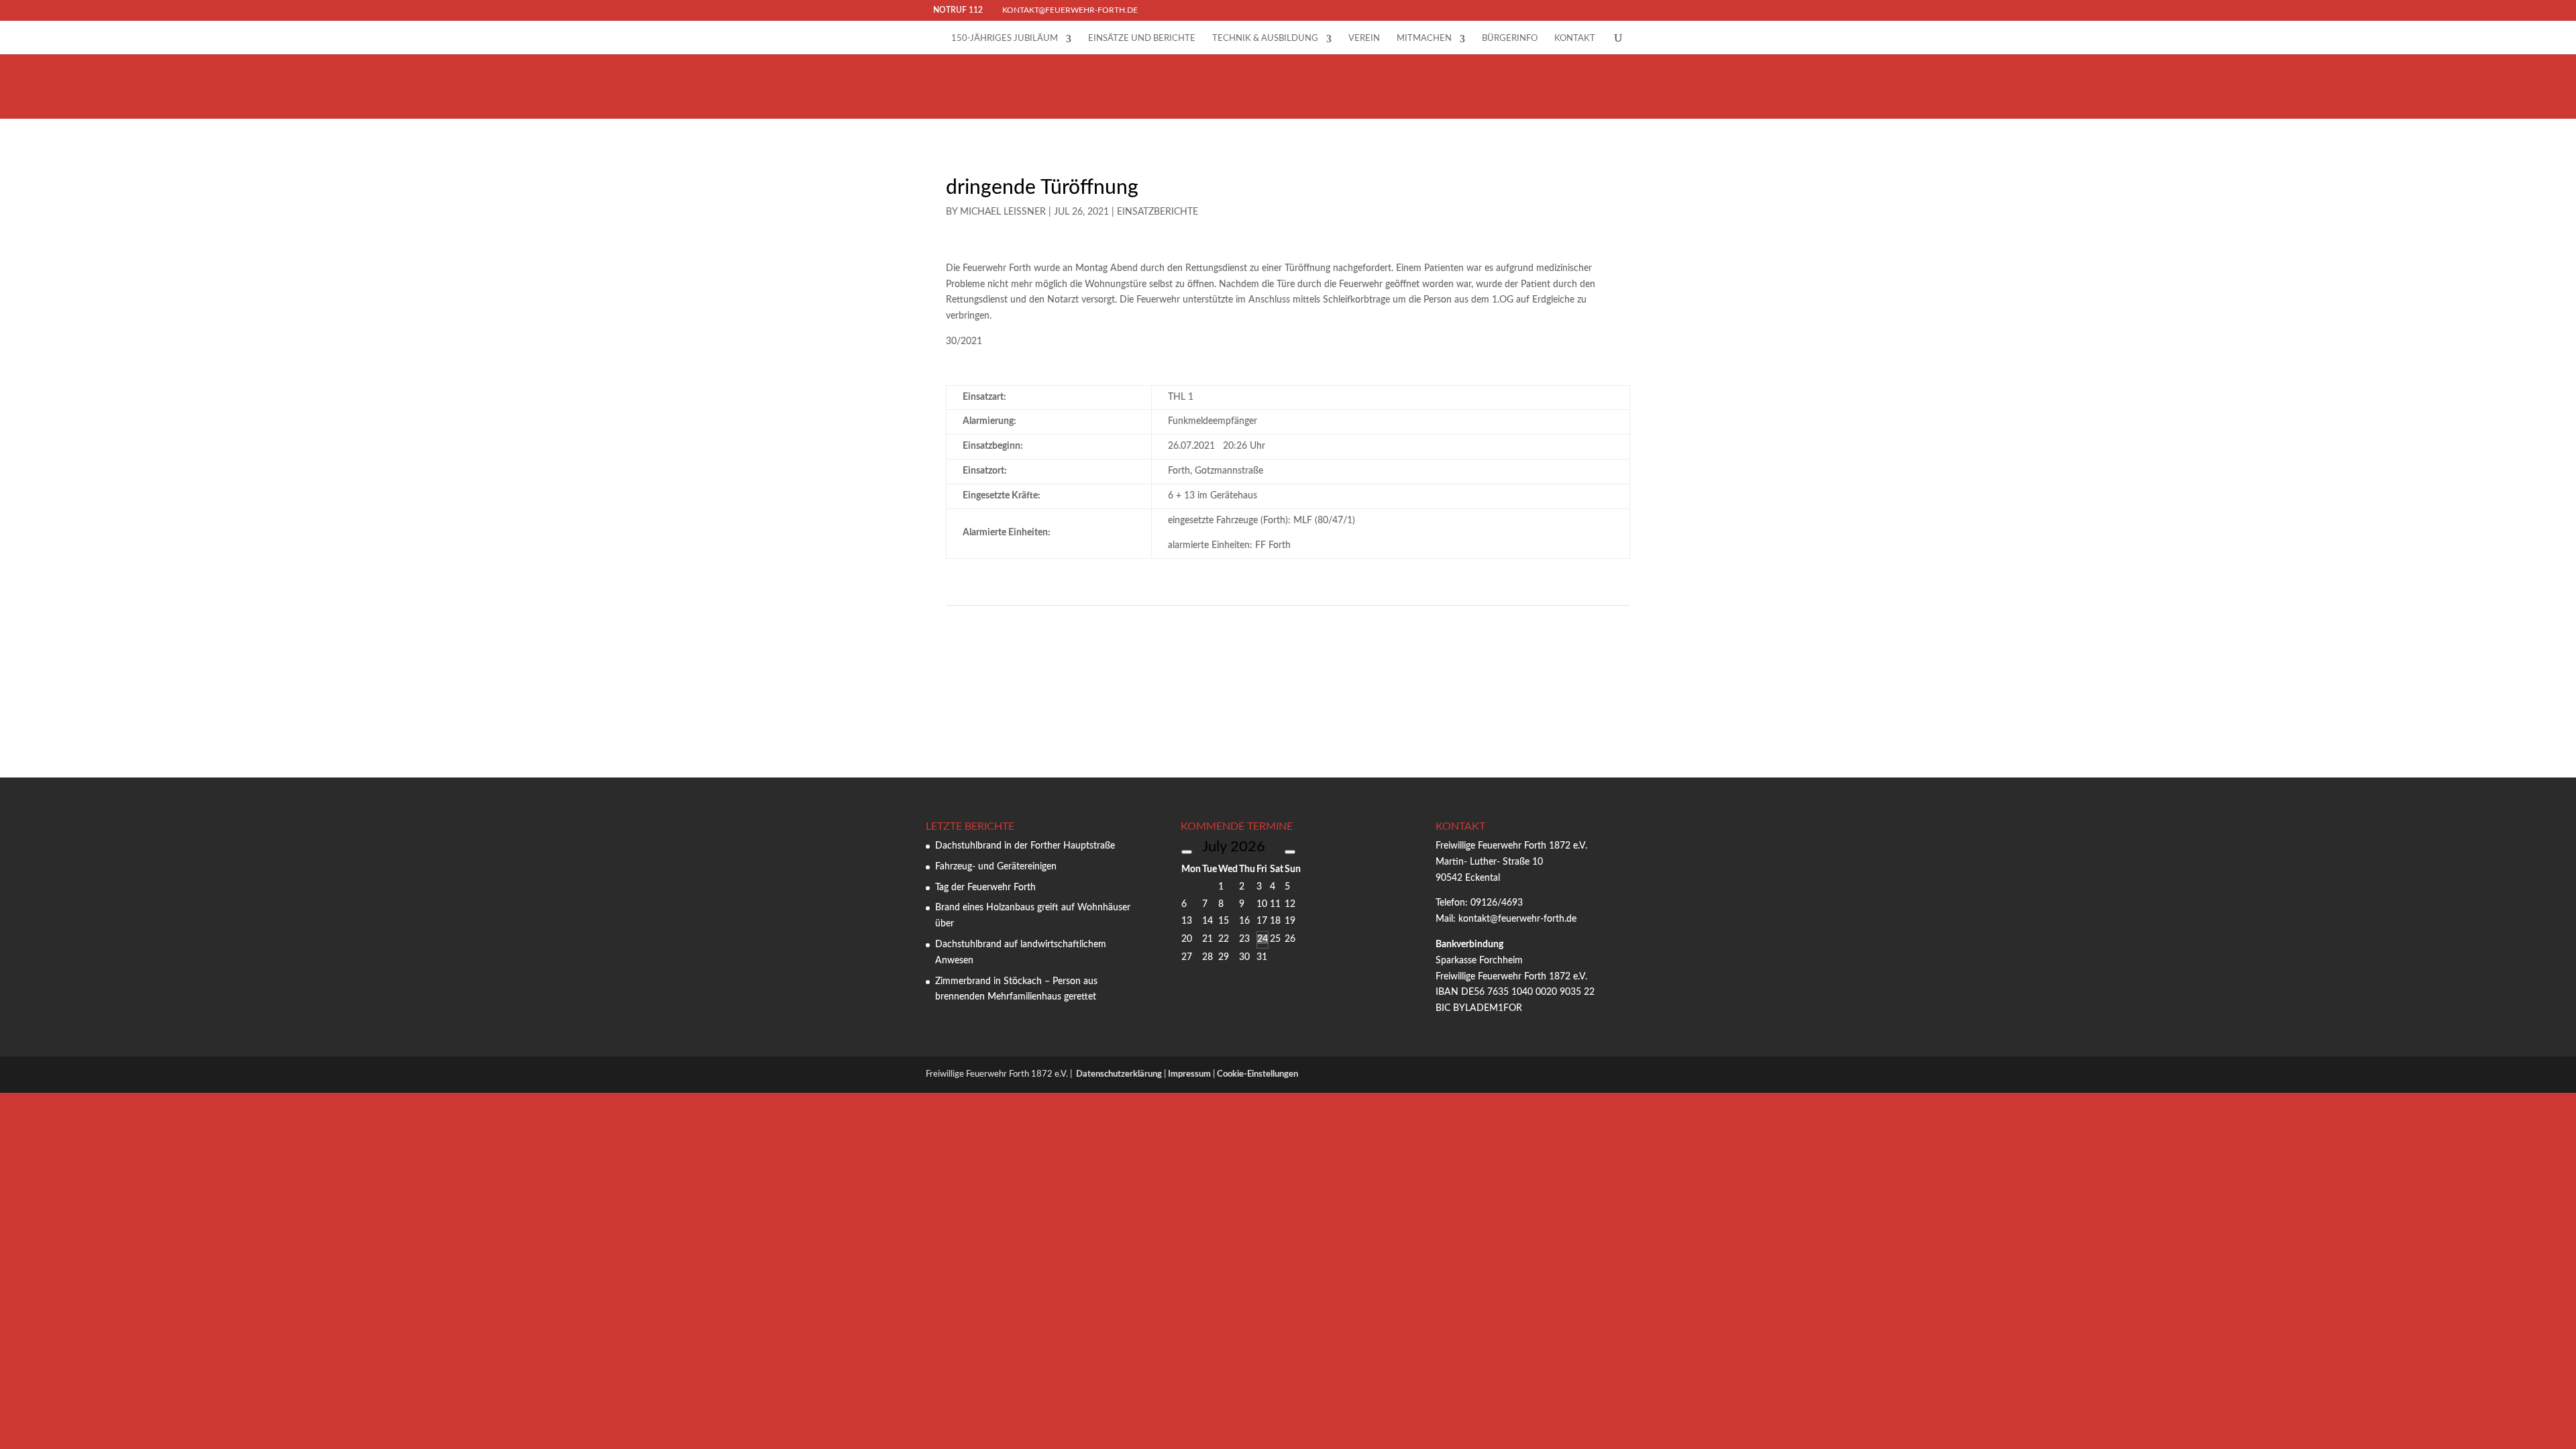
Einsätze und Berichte (1142, 39)
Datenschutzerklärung (1119, 1074)
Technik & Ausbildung (1265, 39)
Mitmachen (1424, 39)
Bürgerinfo (1510, 39)
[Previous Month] (1187, 852)
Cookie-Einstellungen (1257, 1074)
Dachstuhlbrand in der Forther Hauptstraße (1025, 846)
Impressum (1189, 1074)
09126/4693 (1497, 903)
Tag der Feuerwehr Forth (985, 888)
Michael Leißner (1003, 212)
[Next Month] (1290, 852)
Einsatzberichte (1158, 212)
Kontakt (1575, 39)
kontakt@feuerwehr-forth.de (1519, 919)
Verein (1364, 39)
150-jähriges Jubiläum (1005, 39)
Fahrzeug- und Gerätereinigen (996, 867)
